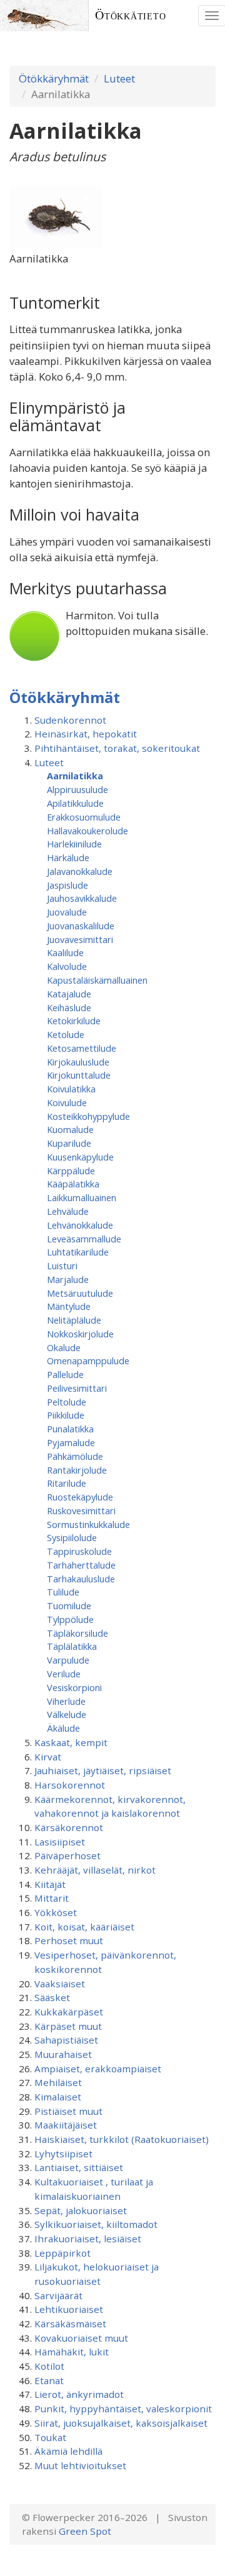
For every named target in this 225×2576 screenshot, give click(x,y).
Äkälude (63, 1728)
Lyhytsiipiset (63, 2154)
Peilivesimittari (77, 1388)
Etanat (49, 2380)
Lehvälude (68, 1211)
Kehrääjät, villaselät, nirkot (95, 1870)
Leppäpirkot (62, 2253)
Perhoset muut (69, 1940)
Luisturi (62, 1266)
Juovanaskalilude (81, 926)
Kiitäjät (50, 1884)
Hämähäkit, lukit (72, 2352)
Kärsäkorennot (69, 1827)
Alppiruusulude (77, 789)
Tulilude (63, 1592)
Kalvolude (67, 966)
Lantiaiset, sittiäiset (79, 2167)
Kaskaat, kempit (71, 1742)
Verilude (64, 1674)
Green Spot (85, 2531)
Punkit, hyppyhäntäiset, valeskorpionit (123, 2409)
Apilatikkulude (75, 803)
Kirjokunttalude (79, 1075)
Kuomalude (70, 1129)
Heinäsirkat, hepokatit (86, 734)
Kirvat (48, 1757)
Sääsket (52, 1997)
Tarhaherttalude (81, 1565)
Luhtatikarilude (78, 1252)
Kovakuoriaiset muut (81, 2338)
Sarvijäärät (58, 2295)
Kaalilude (65, 952)
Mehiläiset (58, 2082)
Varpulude (68, 1660)
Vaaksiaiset (60, 1984)
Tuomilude (69, 1605)
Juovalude (67, 912)
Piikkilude (66, 1415)
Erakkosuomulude (84, 817)
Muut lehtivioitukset (80, 2465)
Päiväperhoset (67, 1855)
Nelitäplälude (74, 1320)
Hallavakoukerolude (87, 831)
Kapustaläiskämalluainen (97, 980)
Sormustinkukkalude (88, 1524)
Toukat (50, 2437)
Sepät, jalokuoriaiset (81, 2210)
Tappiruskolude (79, 1551)
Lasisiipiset (60, 1842)
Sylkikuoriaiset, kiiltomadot (96, 2224)
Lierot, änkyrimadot (79, 2394)
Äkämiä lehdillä (68, 2451)
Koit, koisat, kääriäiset (84, 1927)
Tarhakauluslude (81, 1579)
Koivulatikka (71, 1089)
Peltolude (67, 1402)
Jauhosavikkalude (82, 898)
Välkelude (67, 1714)
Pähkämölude (75, 1456)
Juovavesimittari (80, 939)
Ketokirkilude (74, 1021)
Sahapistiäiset (66, 2040)
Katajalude (69, 994)
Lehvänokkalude (80, 1225)
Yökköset (56, 1912)
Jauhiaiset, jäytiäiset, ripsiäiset (103, 1770)
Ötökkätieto (131, 15)
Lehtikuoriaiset (69, 2309)
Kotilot (49, 2366)
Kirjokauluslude (78, 1062)
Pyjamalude (71, 1442)
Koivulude (67, 1102)
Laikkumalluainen (82, 1197)
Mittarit (52, 1898)
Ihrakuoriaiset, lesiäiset (88, 2239)
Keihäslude (69, 1007)
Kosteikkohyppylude (88, 1116)
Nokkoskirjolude (80, 1334)
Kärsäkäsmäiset (70, 2324)
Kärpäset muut (68, 2026)
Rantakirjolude (77, 1470)
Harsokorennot (70, 1785)
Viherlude (66, 1701)
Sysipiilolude (72, 1537)
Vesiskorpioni (74, 1687)
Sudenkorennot (70, 720)
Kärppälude (71, 1171)
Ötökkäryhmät (54, 78)
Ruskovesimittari (81, 1510)
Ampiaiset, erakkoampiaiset (98, 2069)
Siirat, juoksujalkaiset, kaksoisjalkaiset (121, 2423)
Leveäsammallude (84, 1239)
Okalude (64, 1347)
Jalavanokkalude (80, 871)
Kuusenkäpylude (80, 1157)
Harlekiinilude (74, 844)
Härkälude (68, 857)
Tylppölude (70, 1619)
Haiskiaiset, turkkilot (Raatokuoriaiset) (122, 2139)
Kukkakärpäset (69, 2012)
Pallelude (65, 1374)
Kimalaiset (58, 2097)
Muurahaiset (63, 2054)
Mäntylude (69, 1306)
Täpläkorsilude (77, 1633)
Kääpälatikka (73, 1184)
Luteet (119, 78)
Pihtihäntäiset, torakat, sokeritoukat (117, 748)
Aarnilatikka (75, 776)
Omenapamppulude (88, 1360)
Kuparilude (69, 1143)
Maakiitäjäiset (66, 2125)
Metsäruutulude (80, 1293)
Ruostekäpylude (80, 1497)
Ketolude (66, 1034)
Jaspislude (67, 885)
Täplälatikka (72, 1646)
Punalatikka (70, 1429)
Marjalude (68, 1279)
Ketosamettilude (82, 1048)
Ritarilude (67, 1483)
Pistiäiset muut (68, 2111)
